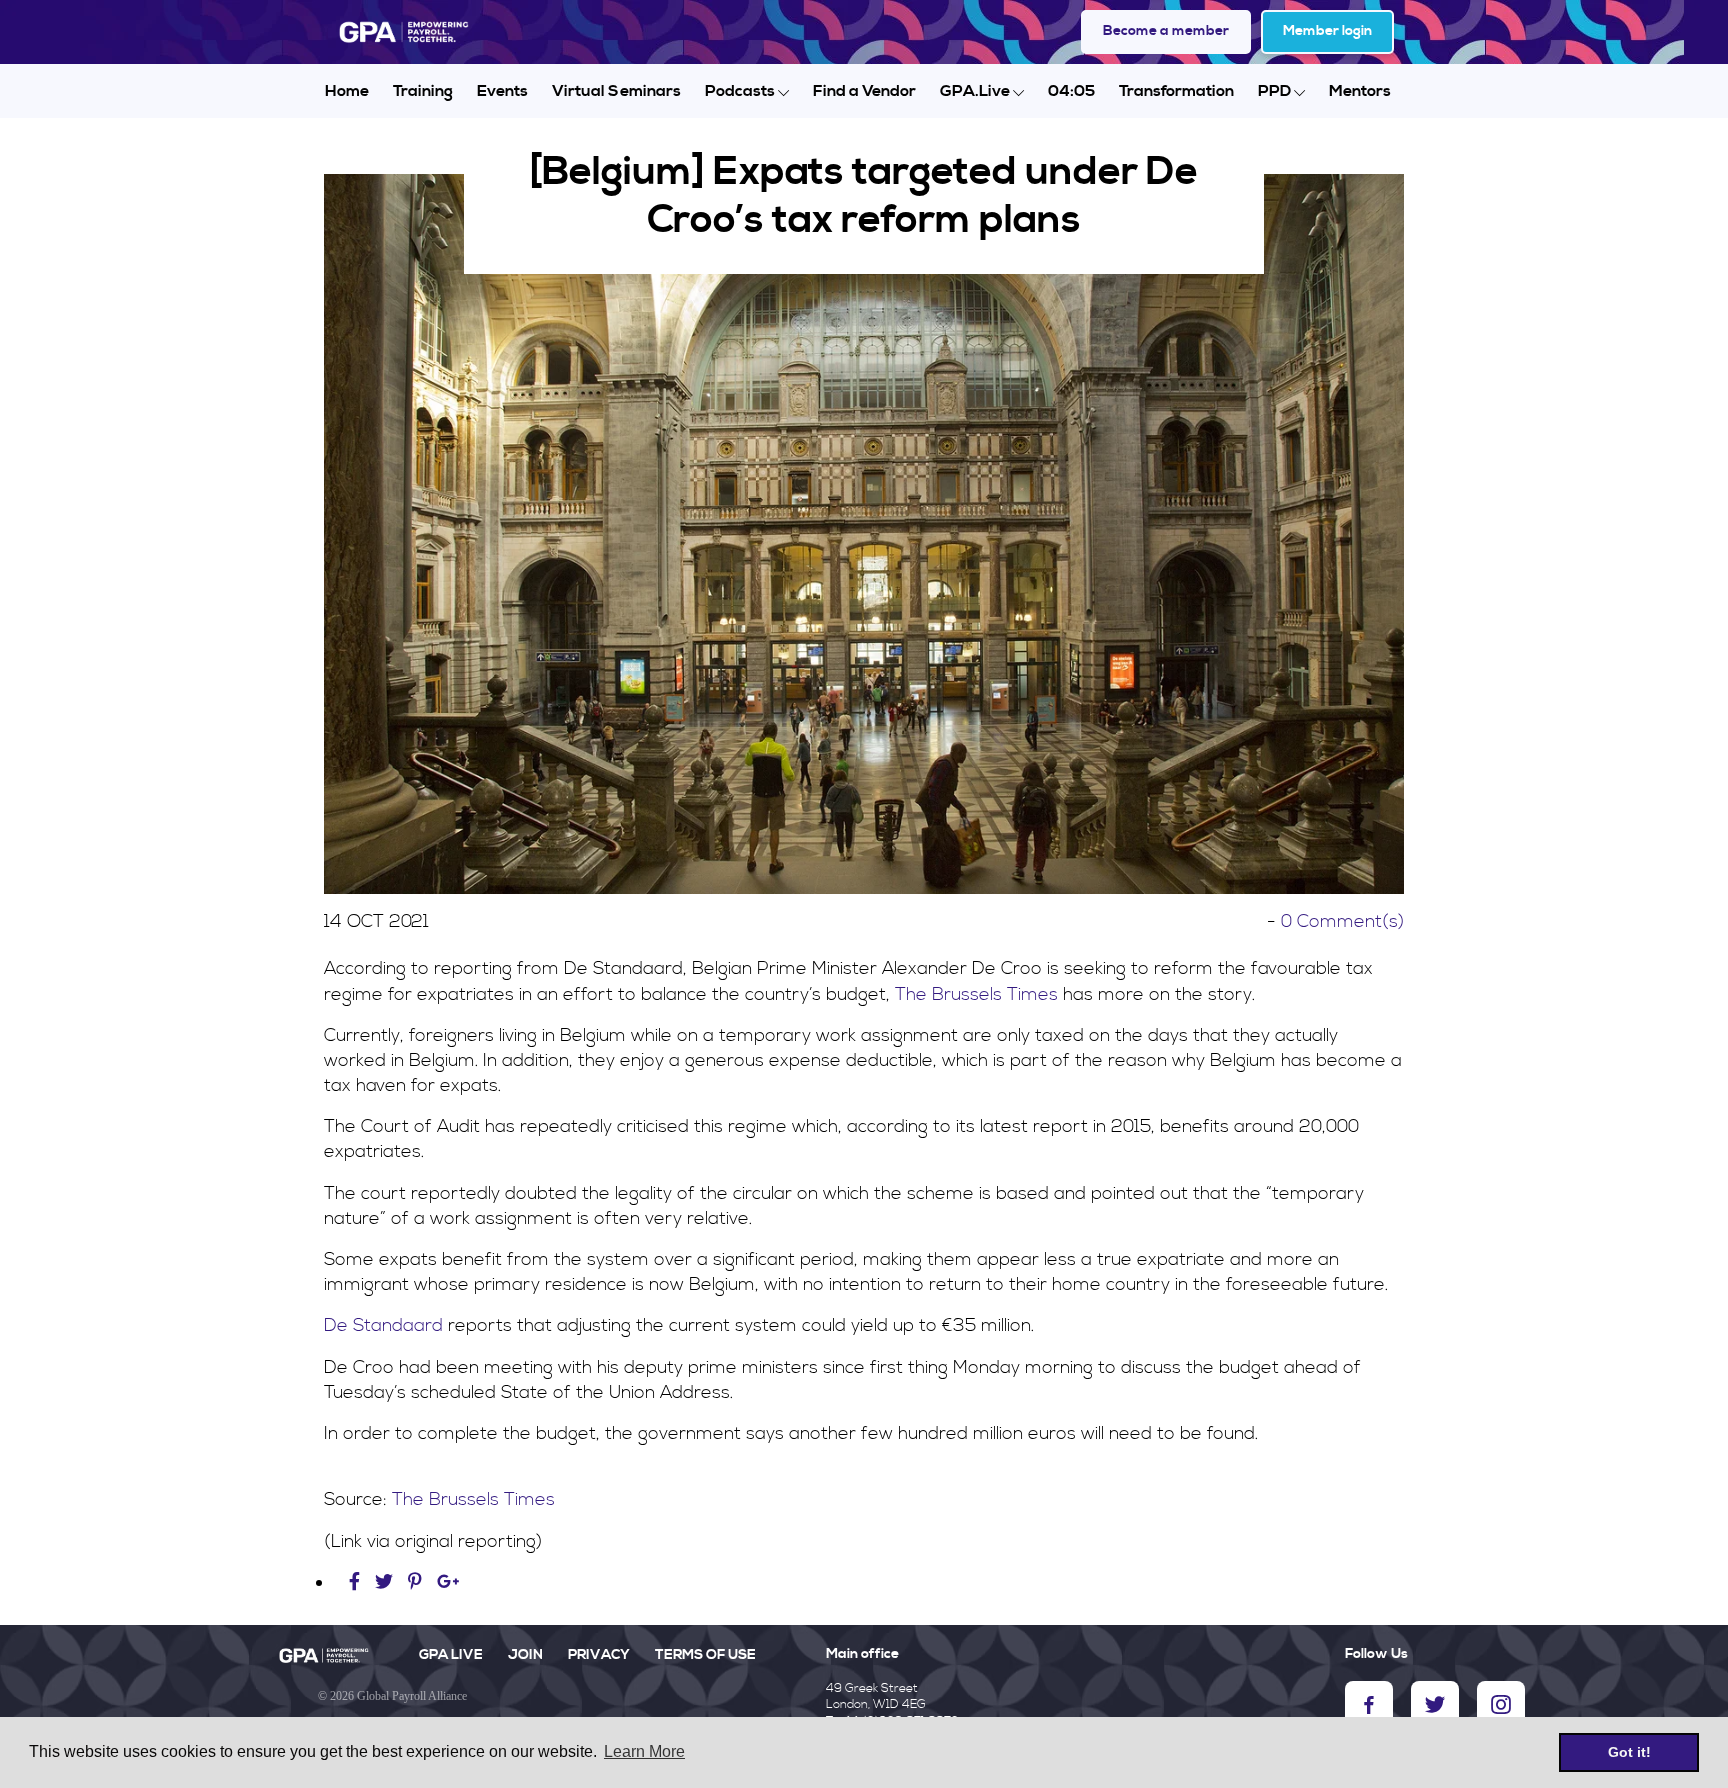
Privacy (599, 1655)
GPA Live (451, 1655)
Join (525, 1655)
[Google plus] (448, 1582)
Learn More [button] (644, 1751)
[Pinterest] (415, 1582)
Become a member (1166, 31)
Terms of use (705, 1655)
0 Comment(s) (1342, 921)
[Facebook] (357, 1582)
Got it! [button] (1629, 1752)
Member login (1327, 31)
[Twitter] (386, 1582)
